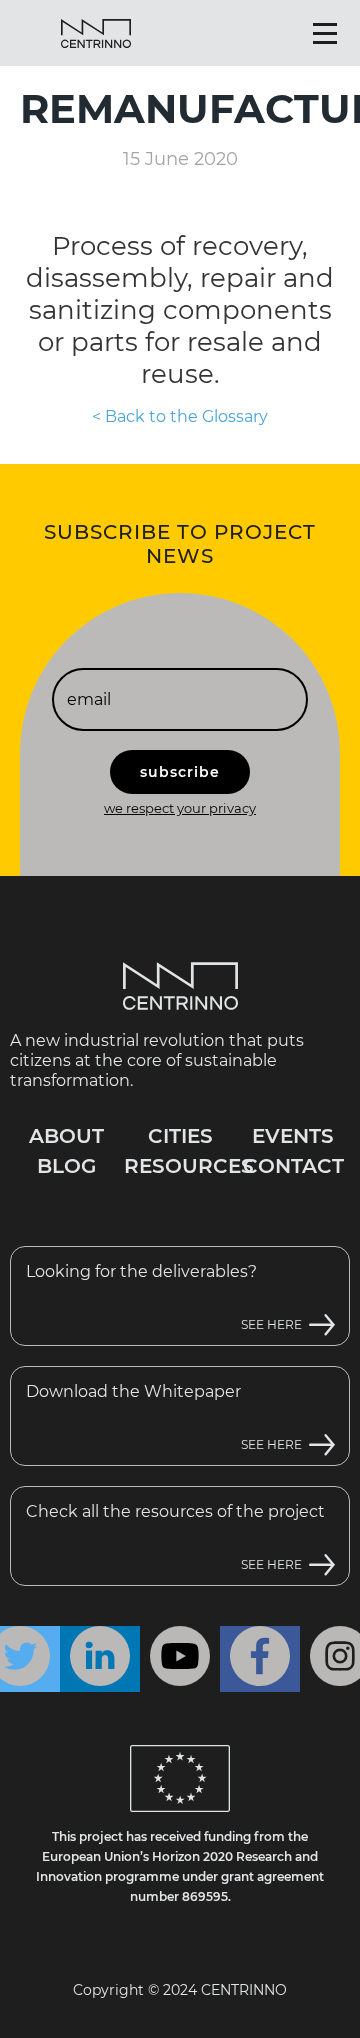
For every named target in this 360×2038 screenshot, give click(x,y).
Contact (293, 1166)
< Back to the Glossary (180, 416)
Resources (189, 1166)
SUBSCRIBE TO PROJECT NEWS (180, 544)
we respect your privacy (180, 808)
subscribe (180, 772)
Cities (180, 1136)
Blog (66, 1166)
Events (293, 1136)
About (66, 1136)
